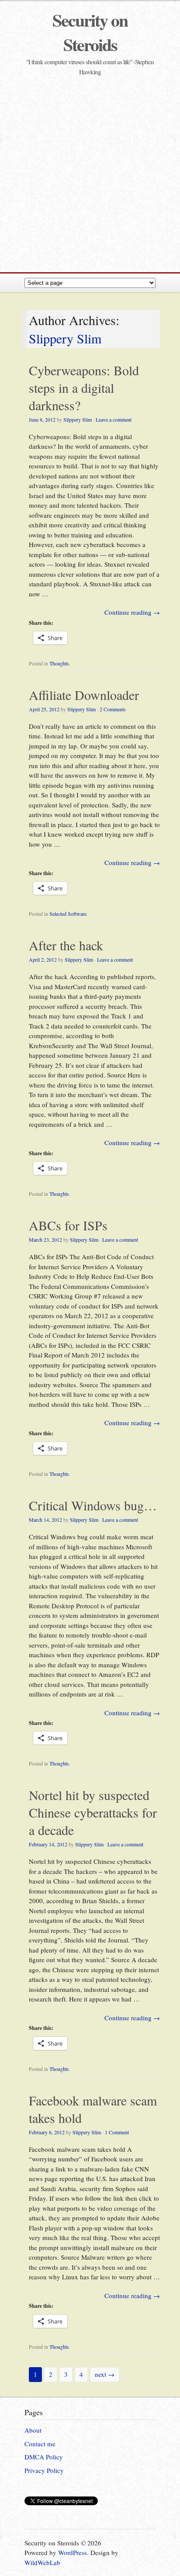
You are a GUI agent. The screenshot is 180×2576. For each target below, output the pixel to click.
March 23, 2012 (45, 1240)
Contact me (40, 2444)
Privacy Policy (44, 2470)
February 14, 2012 (48, 1844)
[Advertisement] (90, 173)
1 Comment (117, 2132)
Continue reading (132, 612)
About (33, 2430)
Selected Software (68, 914)
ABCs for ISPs (68, 1225)
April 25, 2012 (44, 709)
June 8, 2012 (42, 419)
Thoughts (59, 663)
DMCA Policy (44, 2457)
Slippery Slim (65, 338)
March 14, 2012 (45, 1520)
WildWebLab (42, 2562)
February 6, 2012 (47, 2132)
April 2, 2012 (43, 959)
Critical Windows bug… (93, 1505)
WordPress (73, 2552)
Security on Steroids (90, 32)
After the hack (66, 945)
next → (105, 2374)
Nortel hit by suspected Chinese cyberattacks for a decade (93, 1812)
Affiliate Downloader (84, 695)
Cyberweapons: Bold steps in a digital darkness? (84, 388)
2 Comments (113, 709)
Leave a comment (114, 419)
